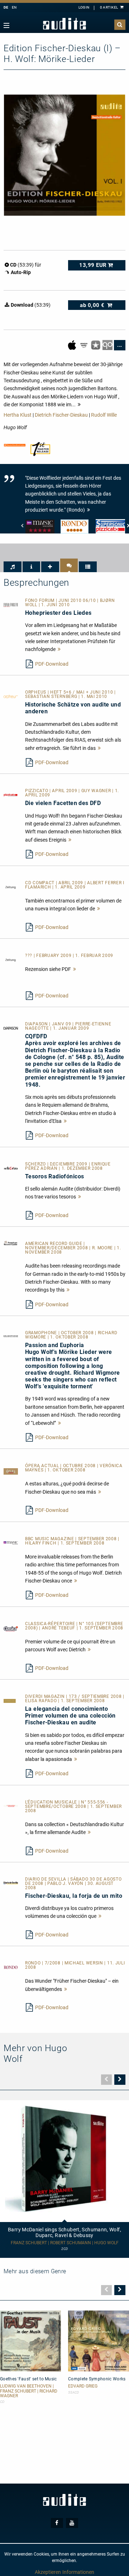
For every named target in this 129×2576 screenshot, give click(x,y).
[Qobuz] (108, 345)
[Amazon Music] (84, 345)
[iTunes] (96, 345)
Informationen (78, 2572)
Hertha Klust (18, 415)
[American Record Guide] (11, 1242)
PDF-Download (52, 664)
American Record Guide (54, 1244)
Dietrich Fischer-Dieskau (61, 415)
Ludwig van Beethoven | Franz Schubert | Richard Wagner (29, 2391)
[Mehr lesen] (59, 649)
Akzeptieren (48, 2572)
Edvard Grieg (83, 2386)
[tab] (13, 567)
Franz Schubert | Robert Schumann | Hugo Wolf (65, 2243)
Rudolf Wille (104, 415)
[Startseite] (64, 24)
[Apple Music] (73, 345)
